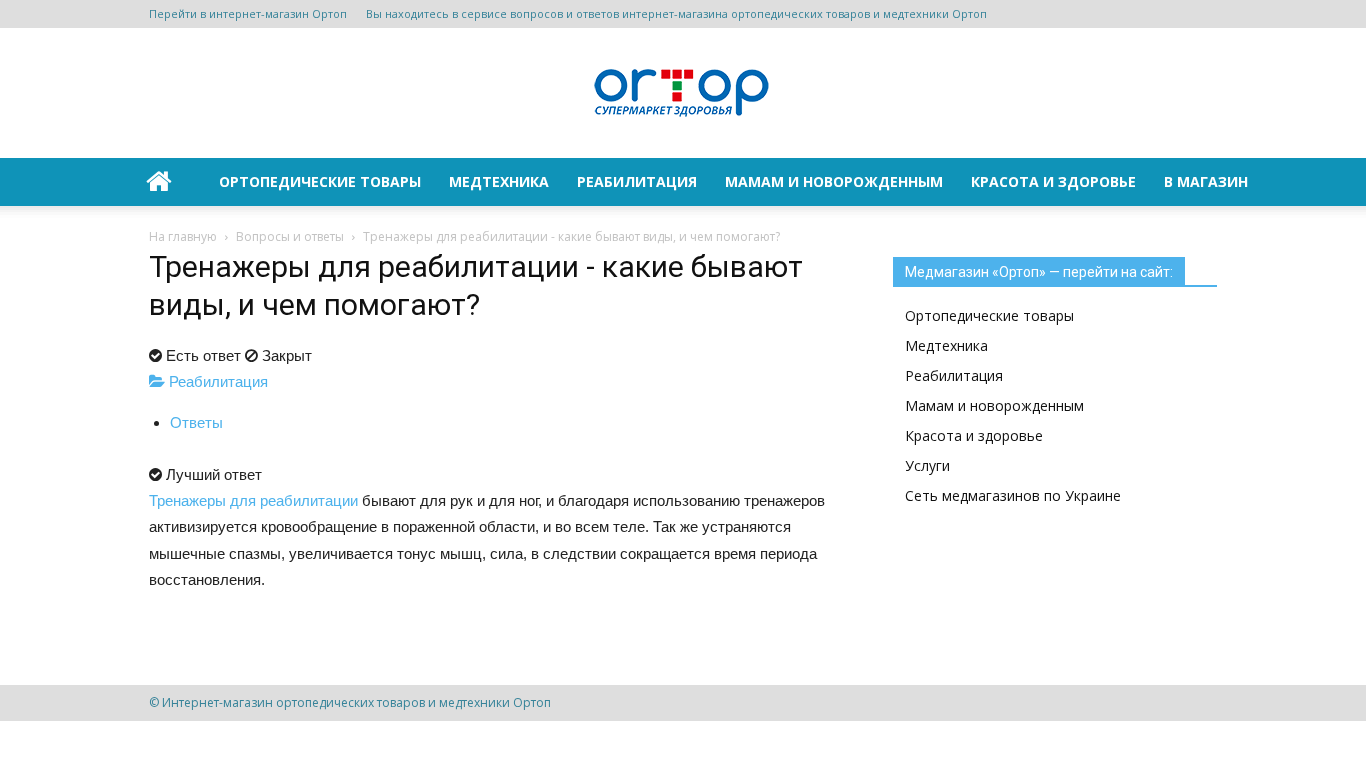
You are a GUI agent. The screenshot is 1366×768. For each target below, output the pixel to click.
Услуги (927, 465)
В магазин (1206, 181)
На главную (183, 236)
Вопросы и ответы (290, 236)
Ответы (196, 422)
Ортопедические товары (320, 181)
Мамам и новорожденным (834, 181)
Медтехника (499, 181)
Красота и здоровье (1053, 181)
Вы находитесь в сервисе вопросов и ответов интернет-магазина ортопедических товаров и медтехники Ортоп (676, 13)
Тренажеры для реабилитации (253, 500)
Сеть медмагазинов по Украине (1013, 495)
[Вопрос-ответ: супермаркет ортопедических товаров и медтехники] (683, 94)
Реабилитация (637, 181)
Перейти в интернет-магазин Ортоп (248, 13)
